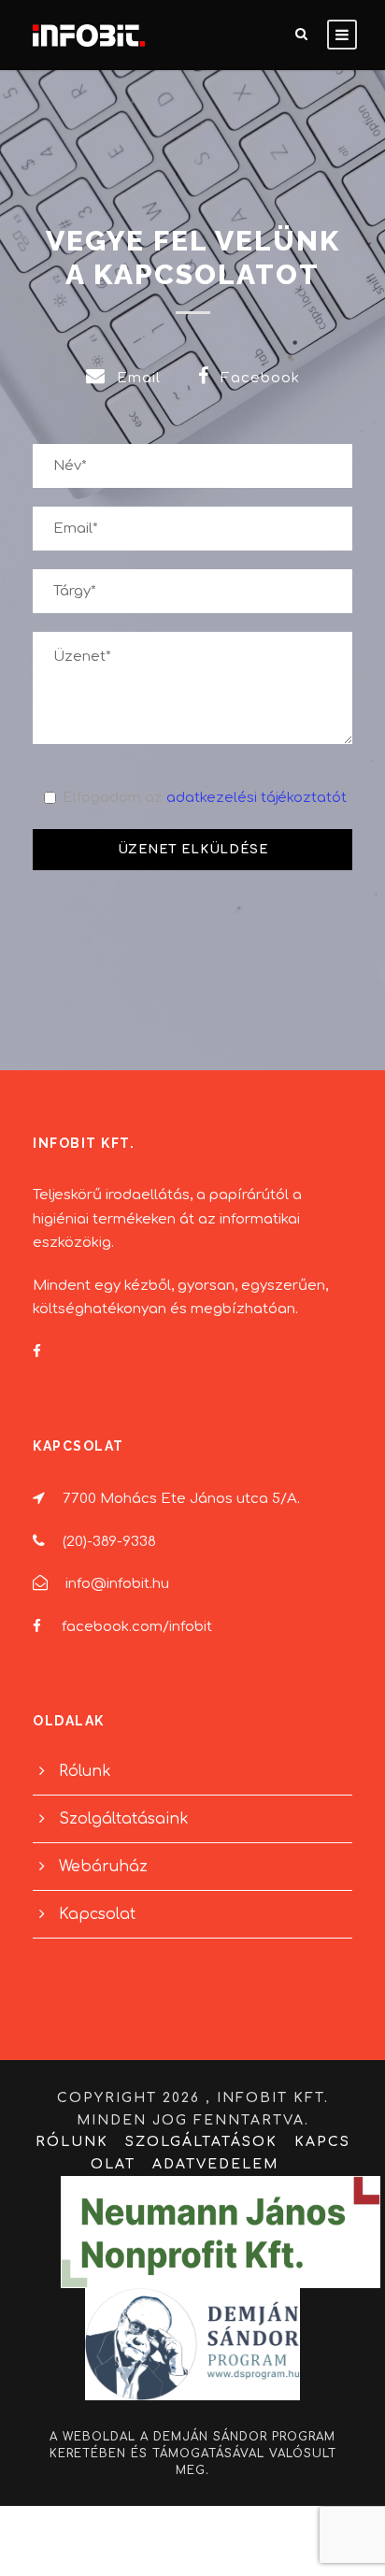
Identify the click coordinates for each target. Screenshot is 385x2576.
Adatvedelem (215, 2164)
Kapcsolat (97, 1914)
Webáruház (103, 1867)
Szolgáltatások (201, 2142)
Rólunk (85, 1771)
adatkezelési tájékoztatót (257, 798)
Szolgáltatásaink (124, 1819)
